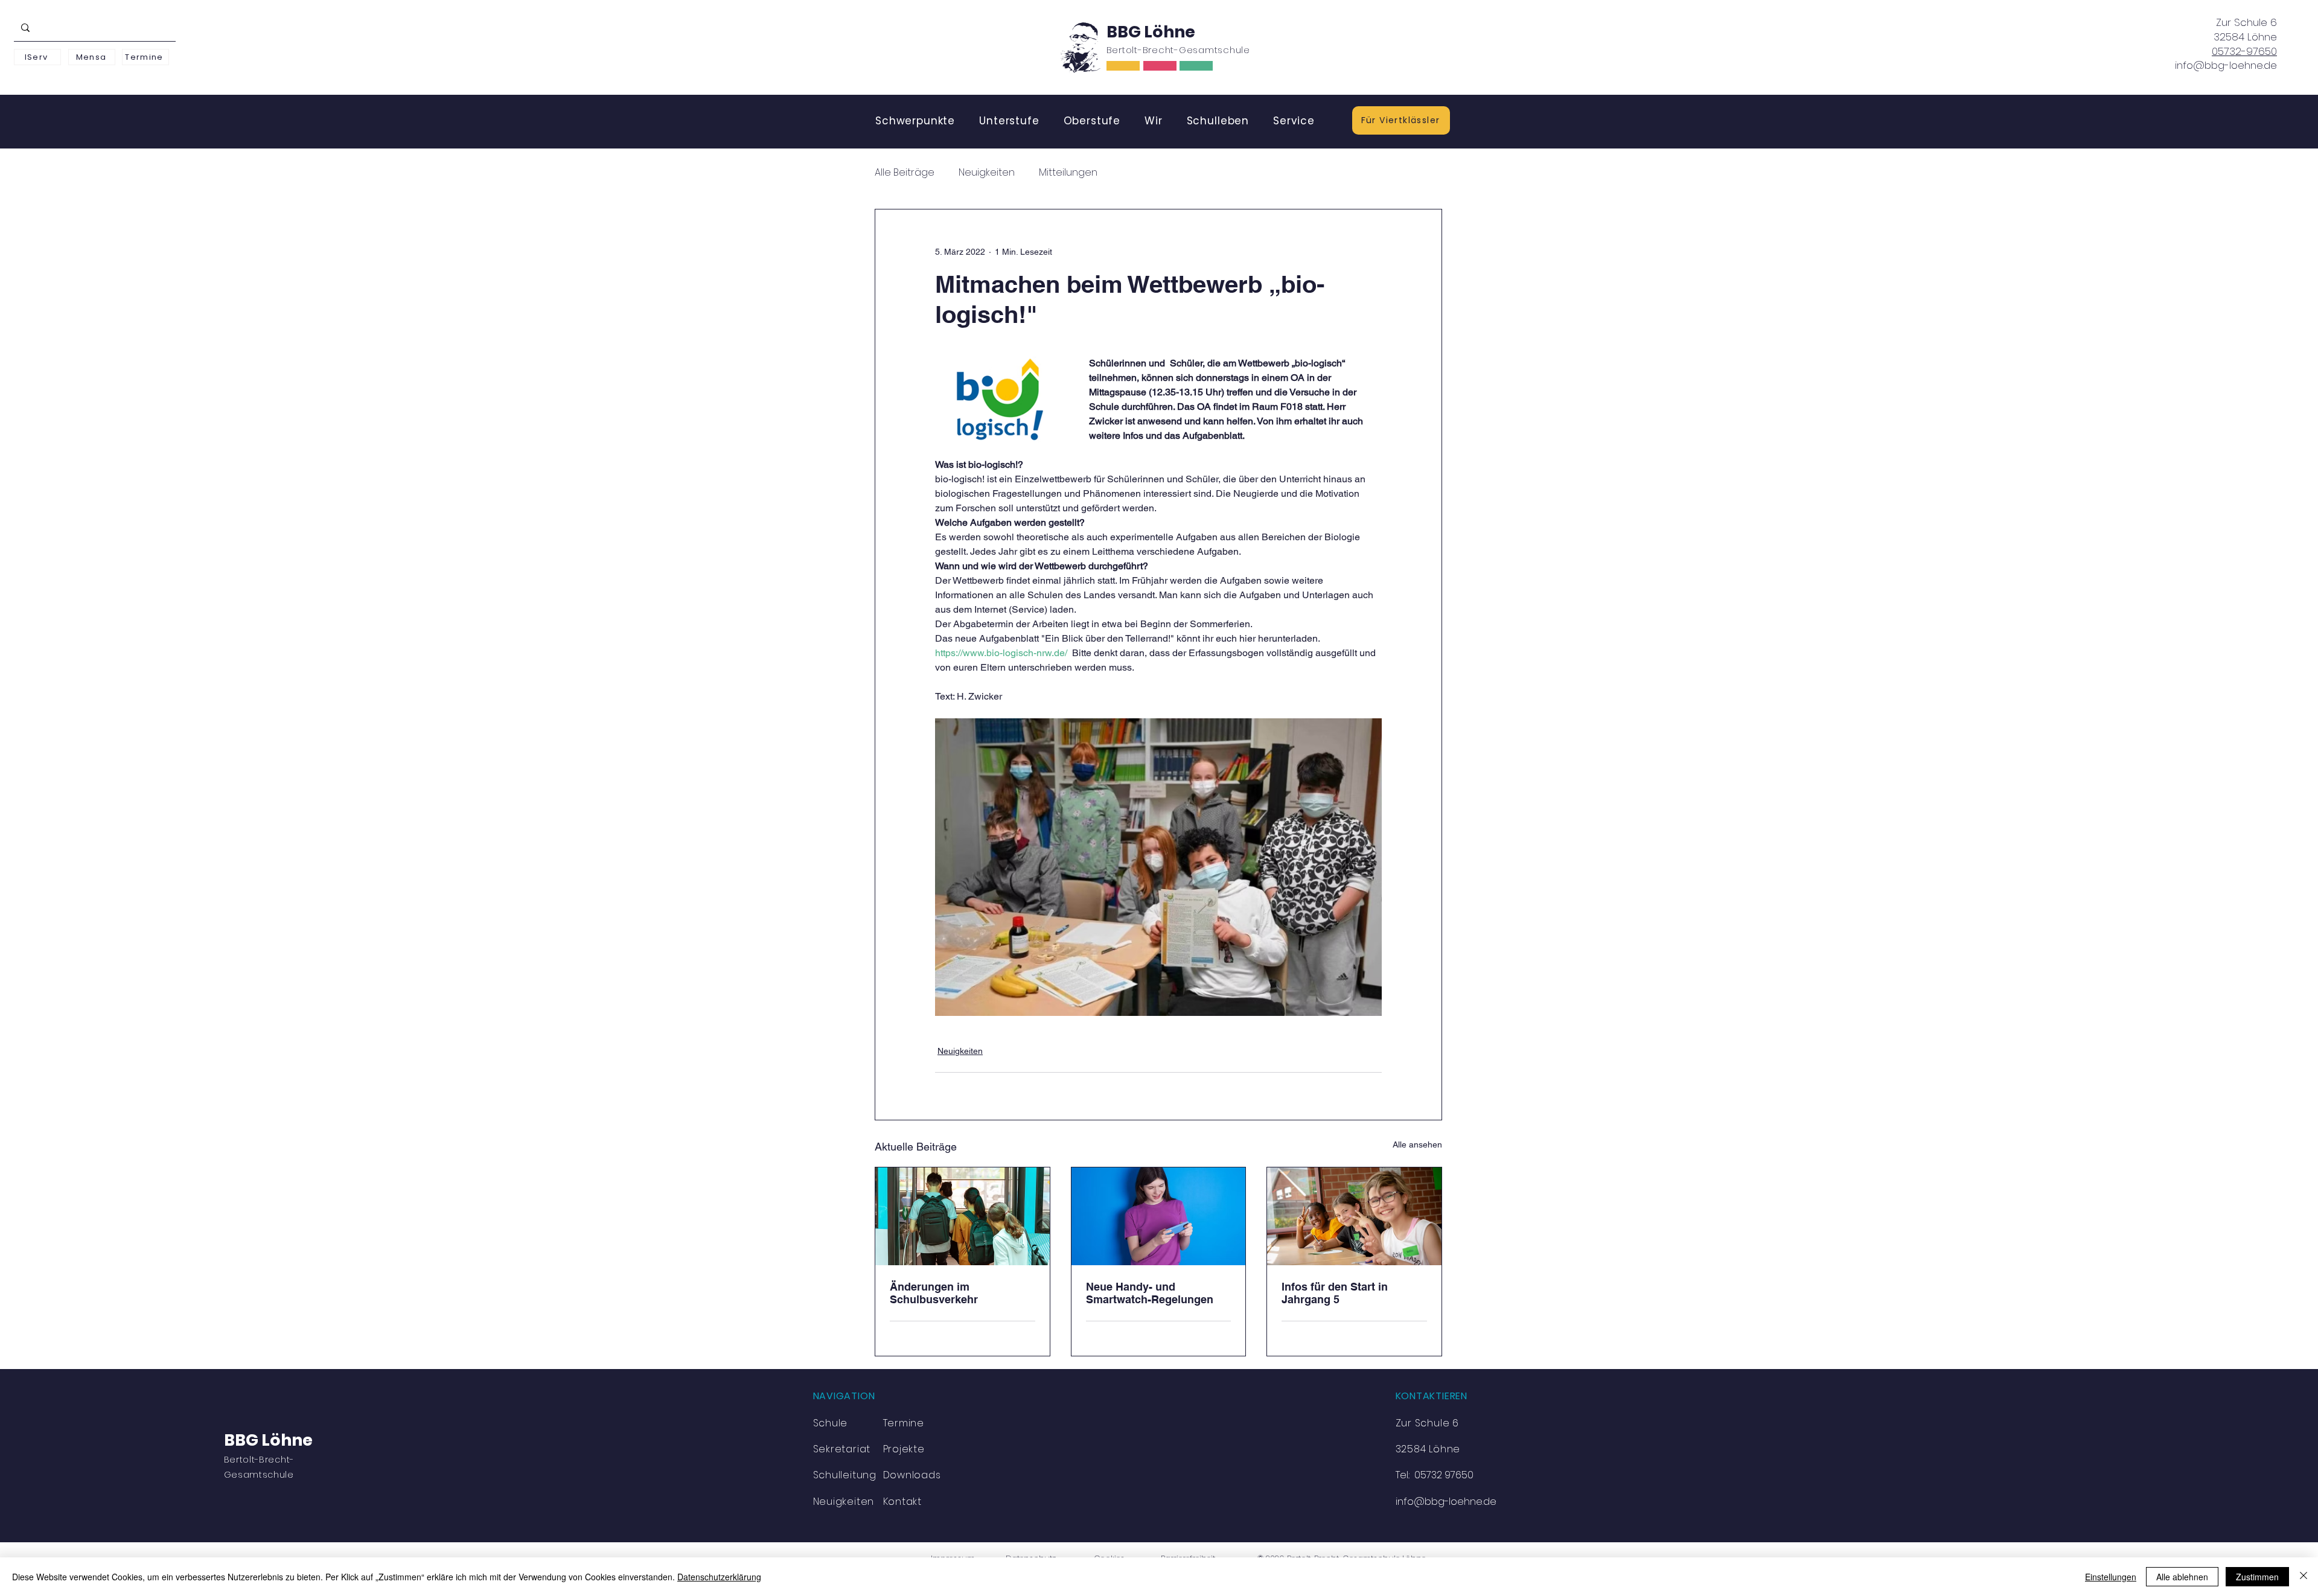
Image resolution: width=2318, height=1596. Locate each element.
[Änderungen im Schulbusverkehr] (963, 1216)
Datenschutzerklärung (719, 1577)
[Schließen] (2304, 1577)
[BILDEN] (1123, 66)
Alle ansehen (1417, 1144)
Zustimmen (2257, 1577)
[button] (915, 121)
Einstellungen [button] (2111, 1577)
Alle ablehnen (2182, 1577)
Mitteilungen (1068, 173)
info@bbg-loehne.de (2226, 65)
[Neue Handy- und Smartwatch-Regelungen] (1159, 1216)
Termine (904, 1423)
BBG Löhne (1151, 32)
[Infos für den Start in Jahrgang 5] (1354, 1216)
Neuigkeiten (987, 173)
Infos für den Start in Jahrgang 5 (1335, 1293)
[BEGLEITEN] (1160, 66)
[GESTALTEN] (1196, 66)
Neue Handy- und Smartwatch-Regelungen (1150, 1293)
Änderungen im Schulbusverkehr (934, 1293)
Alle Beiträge (905, 173)
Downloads (912, 1475)
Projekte (904, 1449)
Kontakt (903, 1502)
